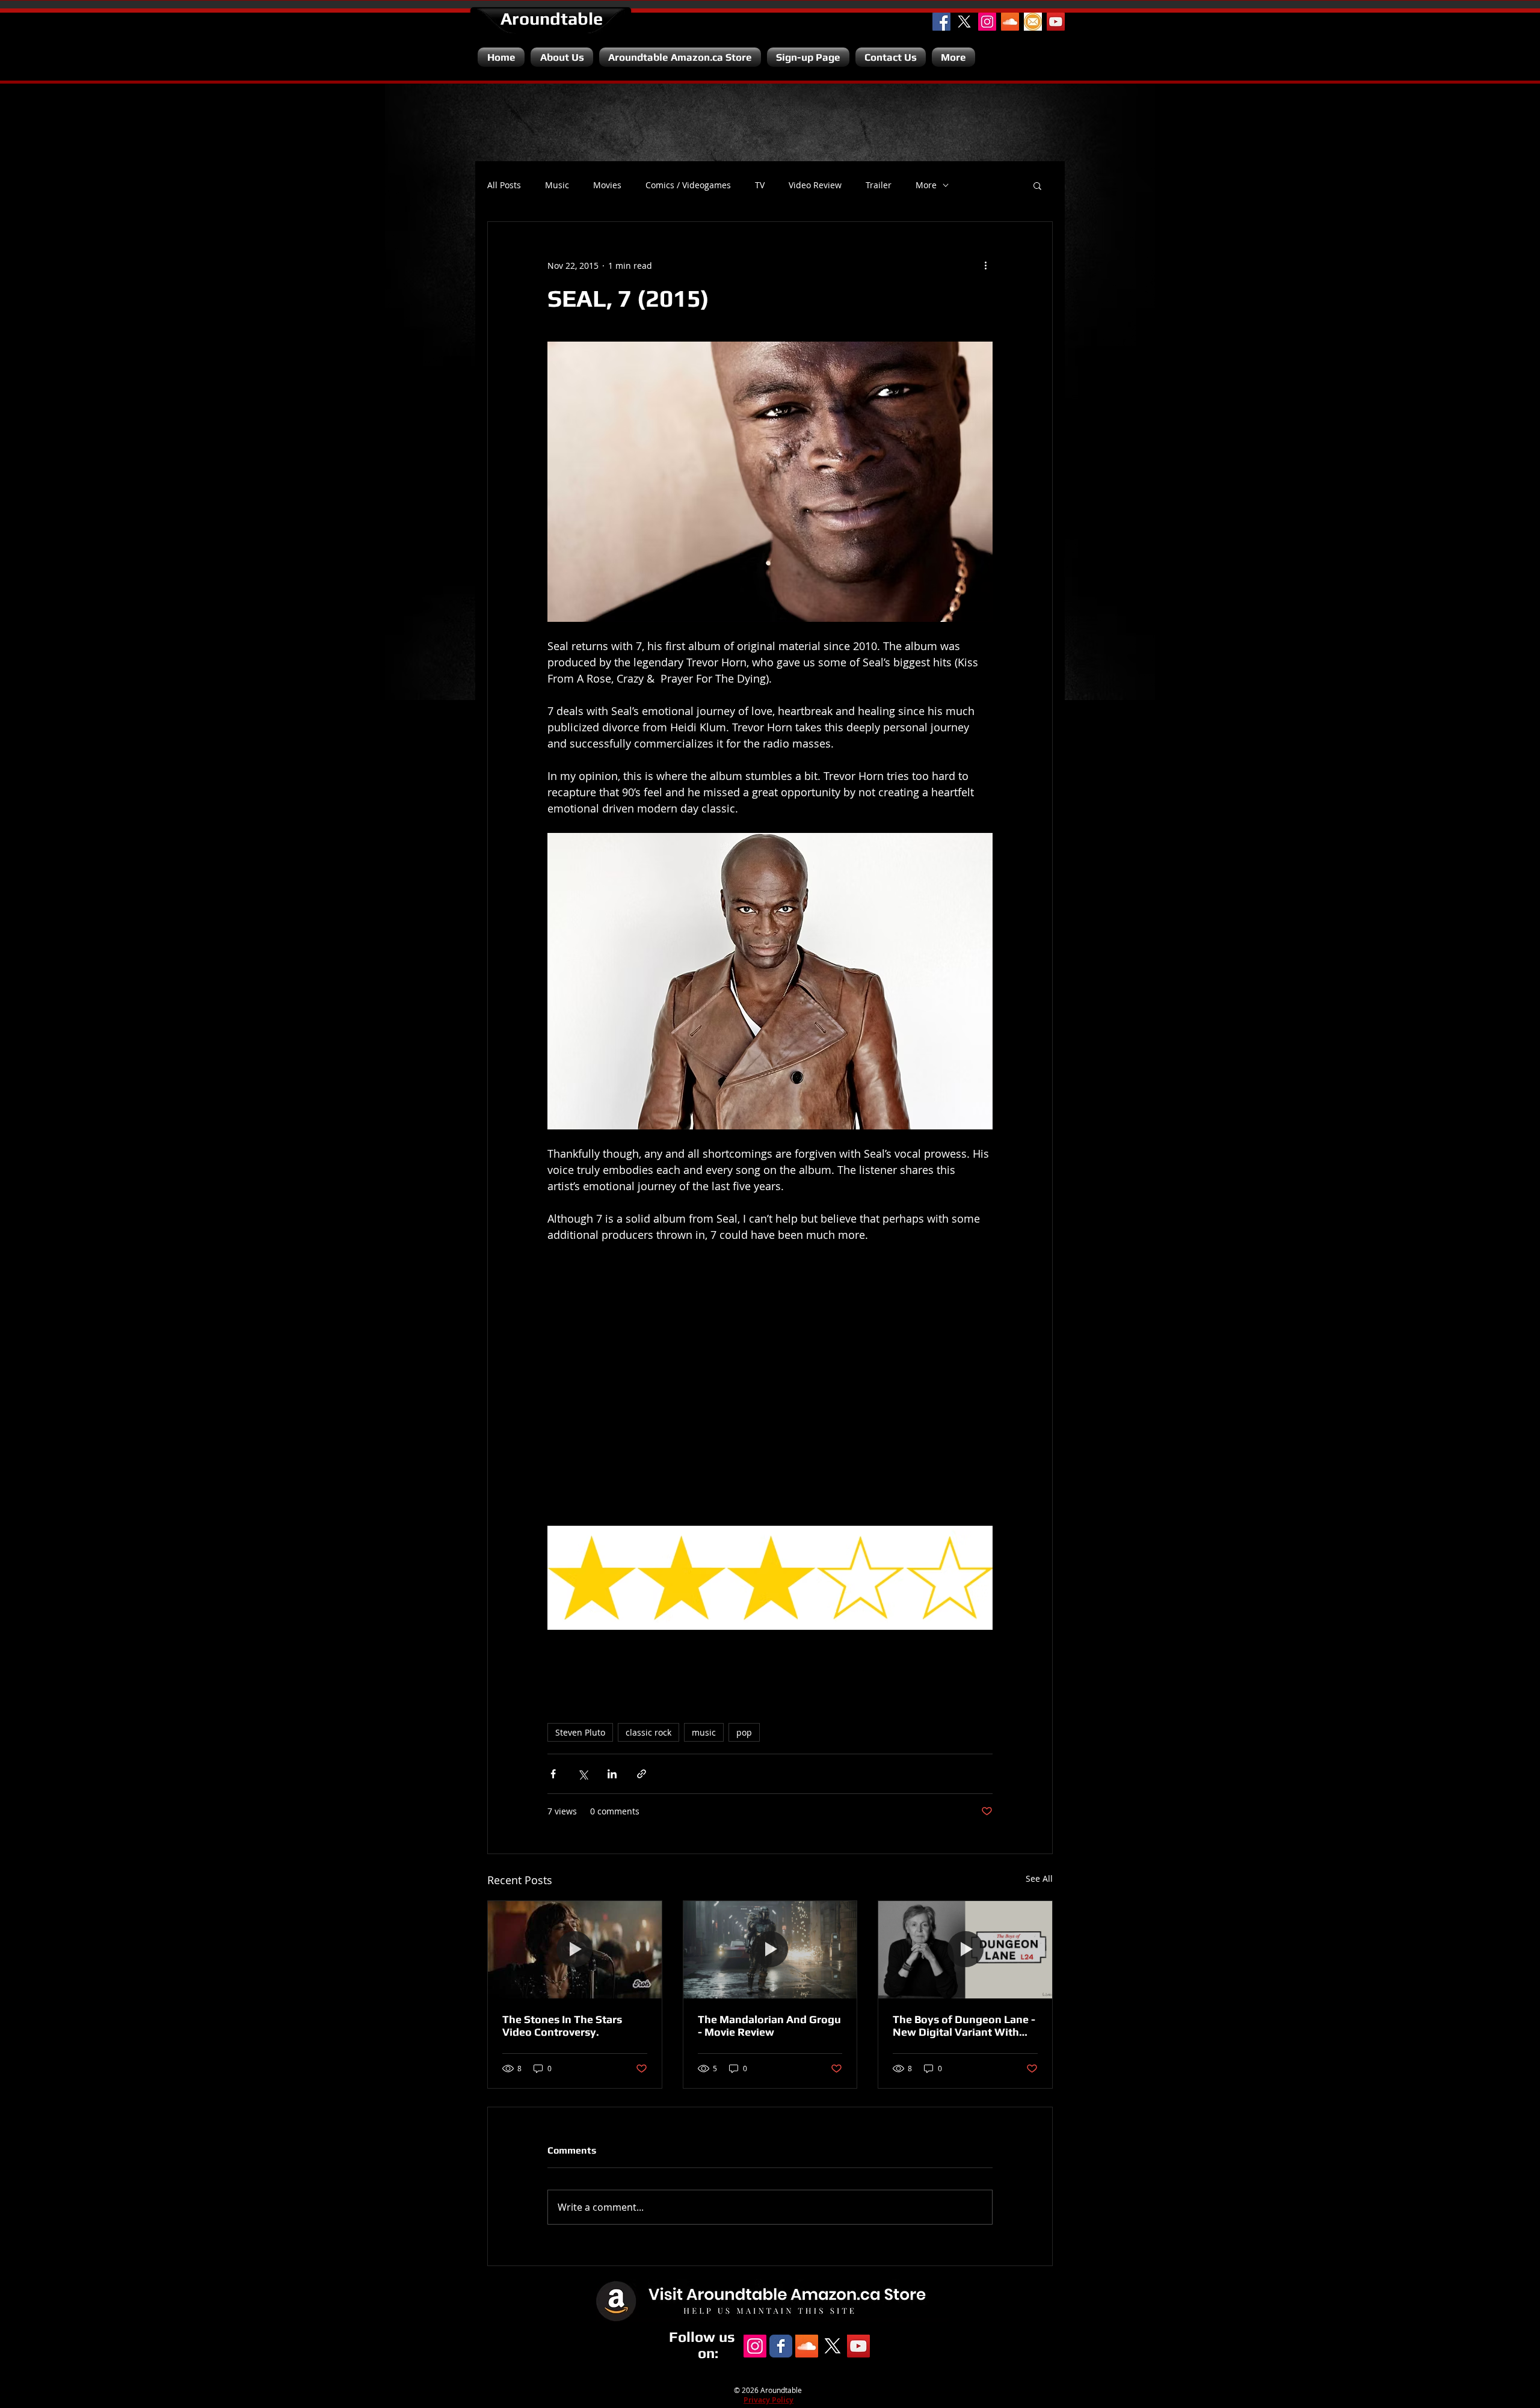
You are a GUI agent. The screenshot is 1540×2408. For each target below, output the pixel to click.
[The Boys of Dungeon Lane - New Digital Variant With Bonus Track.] (965, 1950)
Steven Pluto (580, 1732)
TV (760, 185)
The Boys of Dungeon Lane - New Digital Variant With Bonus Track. (964, 2026)
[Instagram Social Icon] (987, 22)
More (926, 185)
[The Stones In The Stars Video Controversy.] (575, 1950)
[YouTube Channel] (1056, 22)
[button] (1037, 185)
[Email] (1033, 22)
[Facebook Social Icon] (941, 22)
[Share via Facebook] (553, 1774)
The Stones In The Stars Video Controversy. (562, 2026)
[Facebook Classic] (781, 2346)
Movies (607, 185)
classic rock (648, 1732)
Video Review (815, 185)
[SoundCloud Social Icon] (1010, 22)
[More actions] (985, 265)
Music (557, 185)
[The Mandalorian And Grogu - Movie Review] (770, 1950)
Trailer (879, 185)
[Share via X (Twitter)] (583, 1774)
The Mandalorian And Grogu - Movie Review (769, 2026)
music (704, 1732)
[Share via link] (642, 1774)
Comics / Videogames (688, 185)
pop (744, 1732)
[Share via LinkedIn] (612, 1774)
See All (1039, 1878)
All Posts (504, 185)
